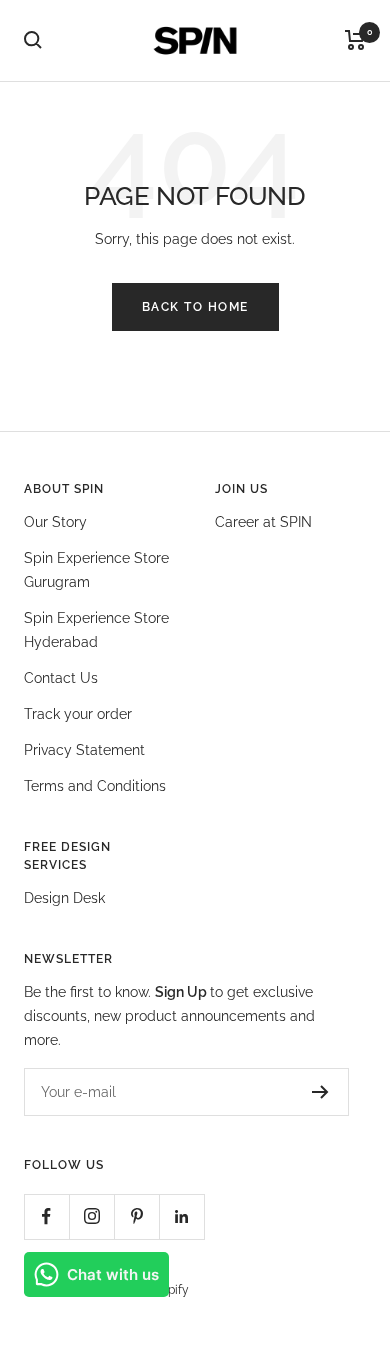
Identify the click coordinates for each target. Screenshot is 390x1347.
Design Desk (64, 898)
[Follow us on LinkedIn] (181, 1216)
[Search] (33, 40)
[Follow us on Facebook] (46, 1216)
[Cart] (355, 40)
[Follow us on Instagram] (91, 1216)
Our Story (55, 522)
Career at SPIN (263, 522)
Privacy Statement (84, 750)
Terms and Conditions (95, 786)
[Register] (320, 1092)
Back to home (195, 307)
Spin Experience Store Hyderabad (96, 630)
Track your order (78, 714)
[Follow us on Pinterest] (136, 1216)
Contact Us (61, 678)
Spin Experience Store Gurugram (96, 570)
